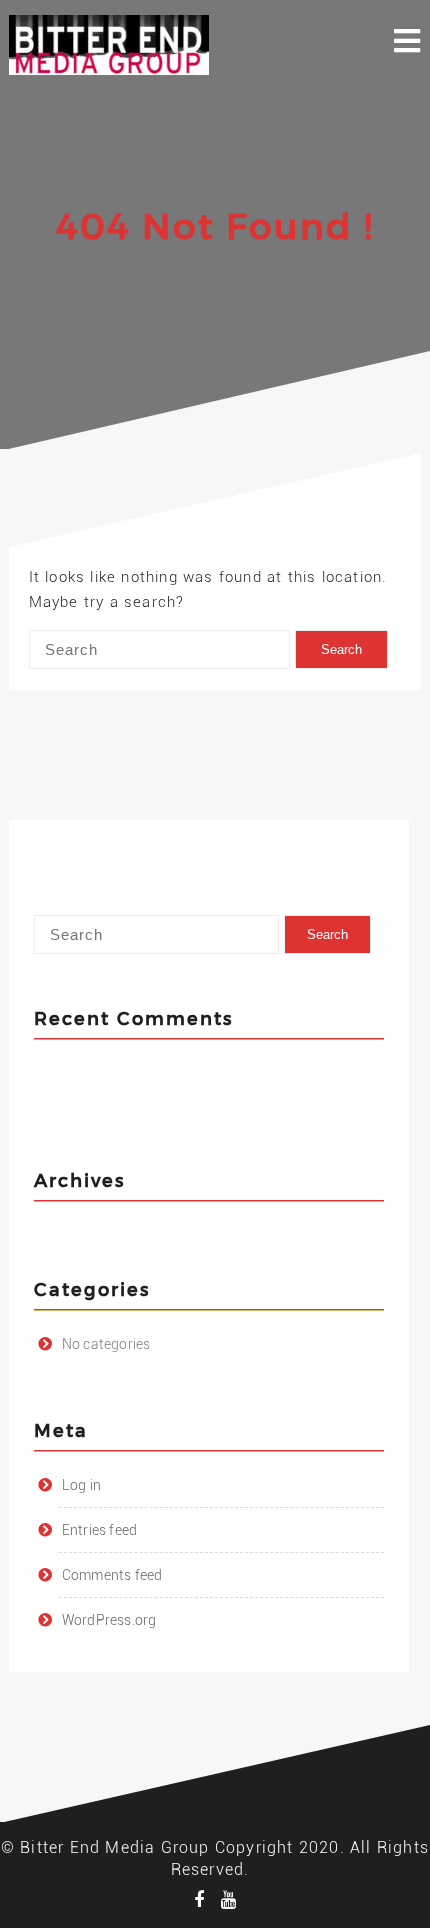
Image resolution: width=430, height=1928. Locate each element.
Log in (81, 1485)
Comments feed (112, 1575)
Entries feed (99, 1530)
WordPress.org (109, 1620)
